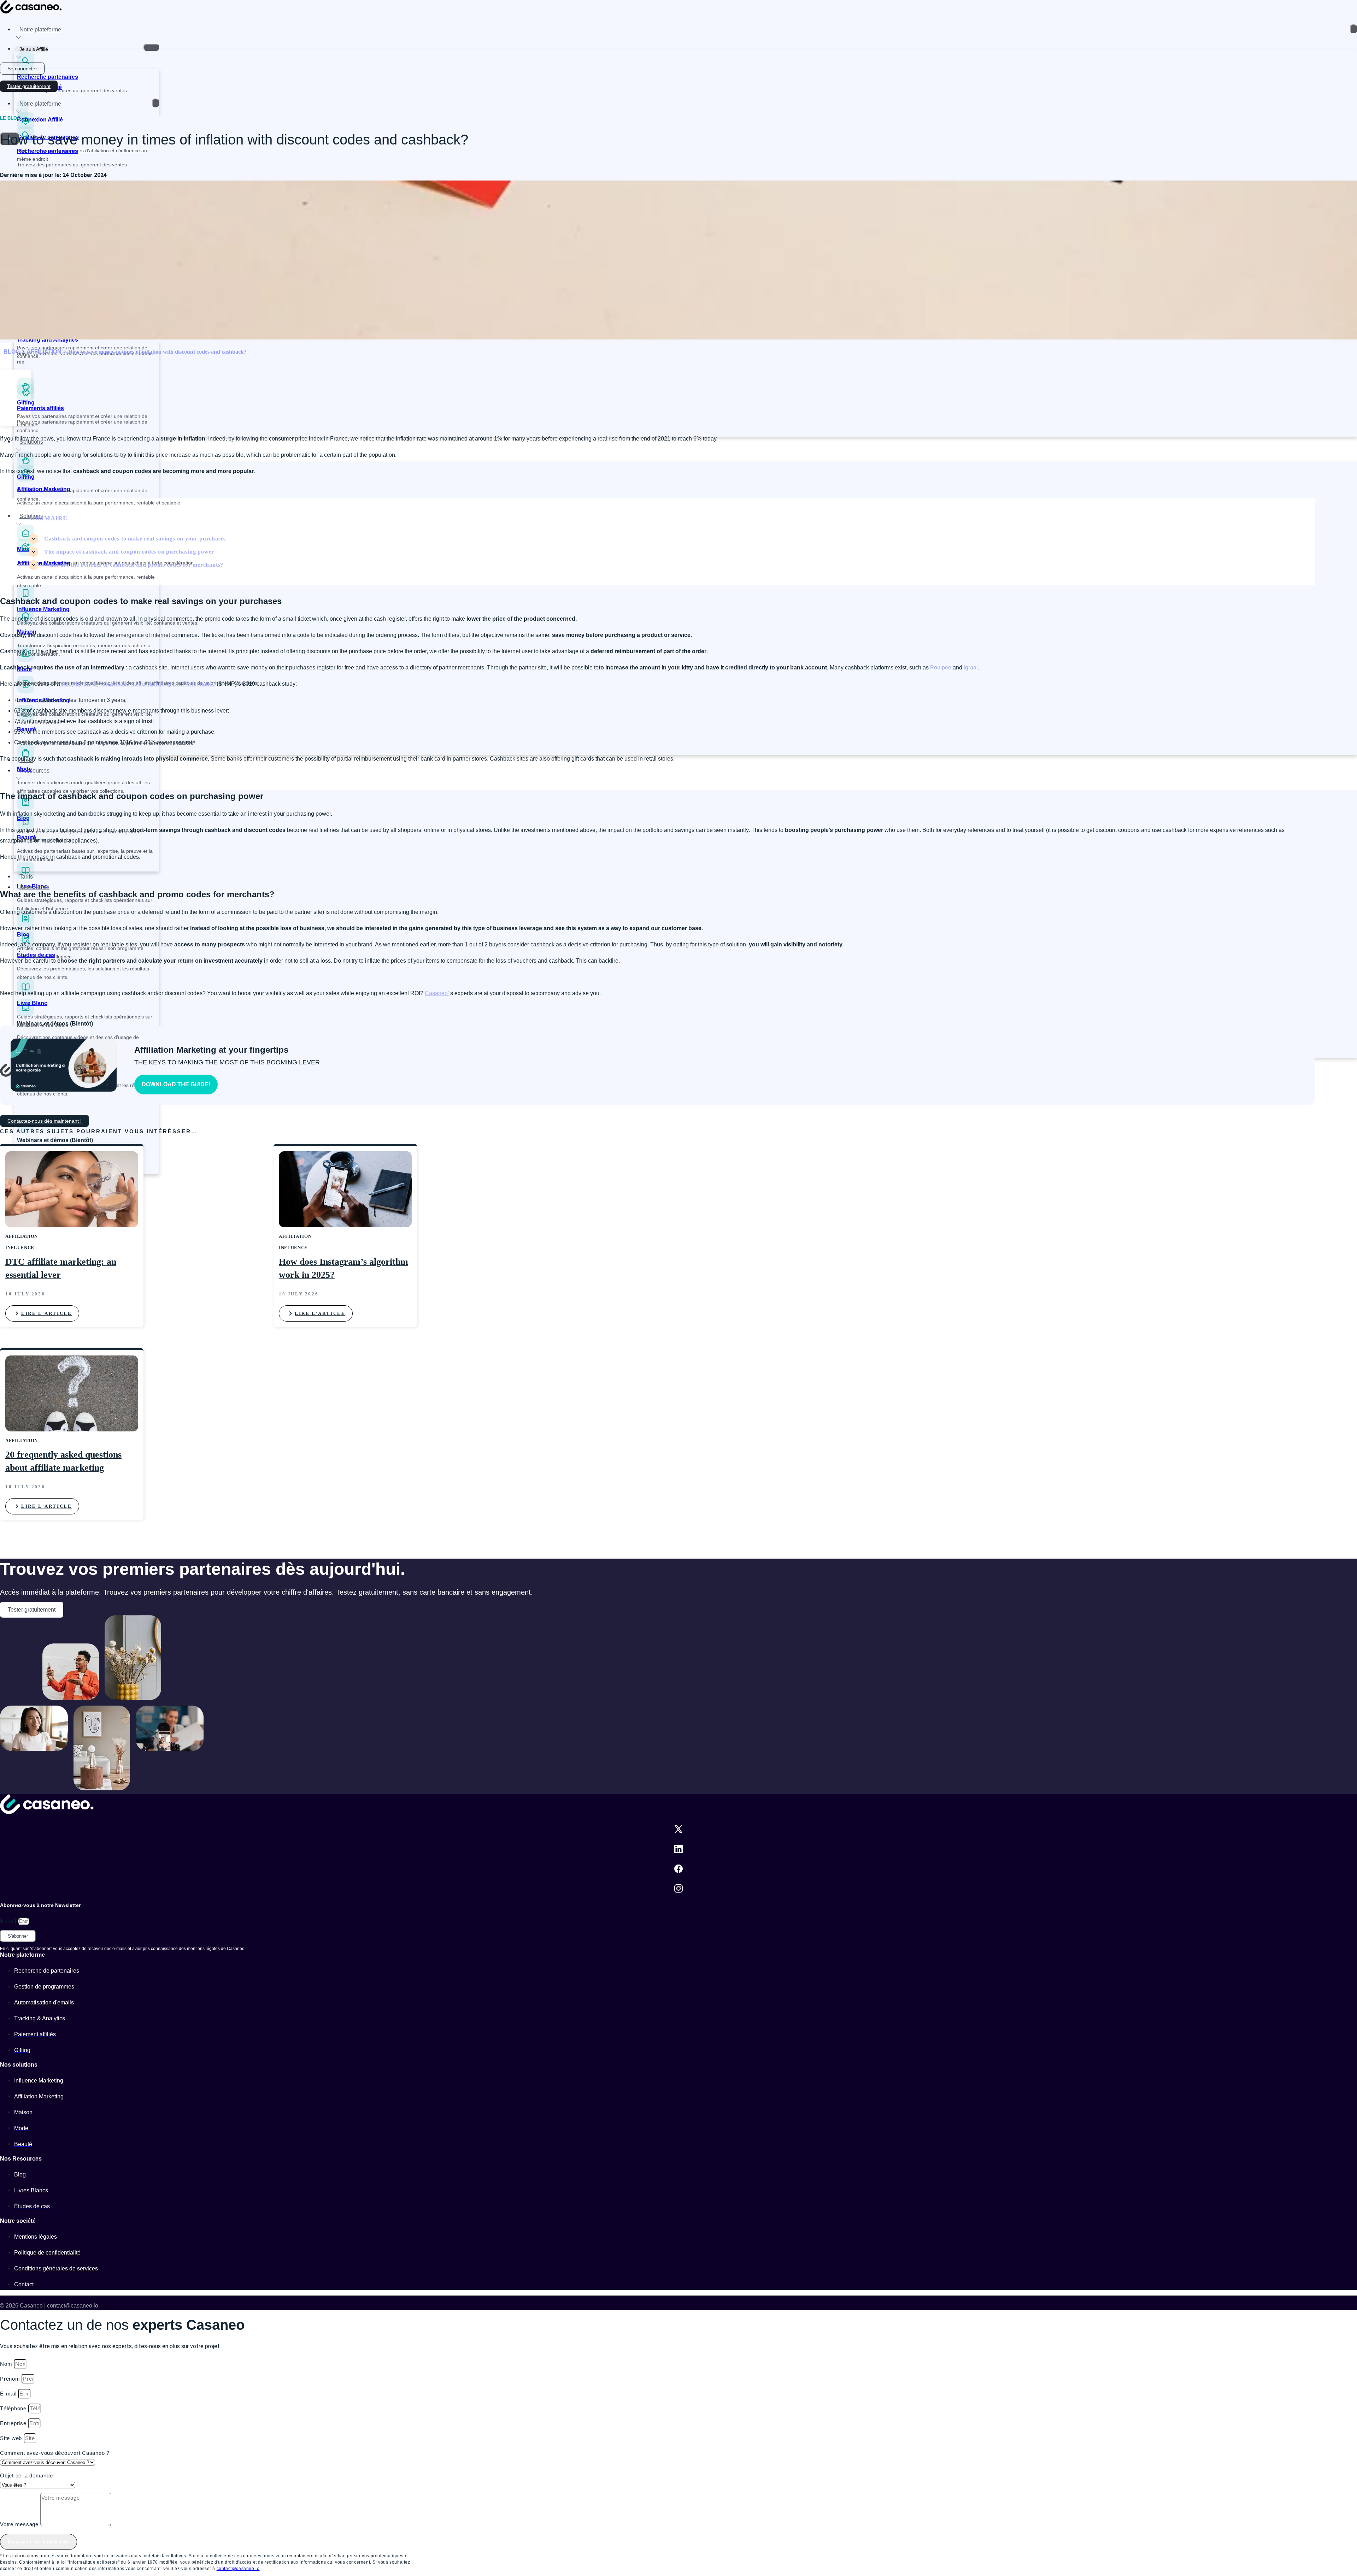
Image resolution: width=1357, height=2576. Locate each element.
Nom (7, 2364)
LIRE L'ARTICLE (46, 1313)
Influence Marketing (43, 609)
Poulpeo (941, 667)
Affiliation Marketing (44, 563)
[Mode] (26, 660)
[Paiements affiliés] (26, 399)
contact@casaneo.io (238, 2569)
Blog (23, 935)
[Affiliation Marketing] (26, 554)
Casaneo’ (437, 993)
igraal (971, 667)
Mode (24, 769)
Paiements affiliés (40, 408)
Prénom (11, 2379)
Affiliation (44, 352)
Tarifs (26, 877)
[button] (16, 385)
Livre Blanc (32, 1003)
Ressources (34, 771)
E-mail (9, 1921)
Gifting (26, 477)
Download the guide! (176, 1084)
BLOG (12, 352)
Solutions (31, 442)
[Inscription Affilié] (22, 77)
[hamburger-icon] (1353, 29)
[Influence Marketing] (26, 691)
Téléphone (14, 2408)
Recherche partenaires (48, 77)
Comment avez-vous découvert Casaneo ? (55, 2453)
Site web (12, 2438)
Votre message (20, 2524)
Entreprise (14, 2423)
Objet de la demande (26, 2475)
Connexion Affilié (40, 120)
